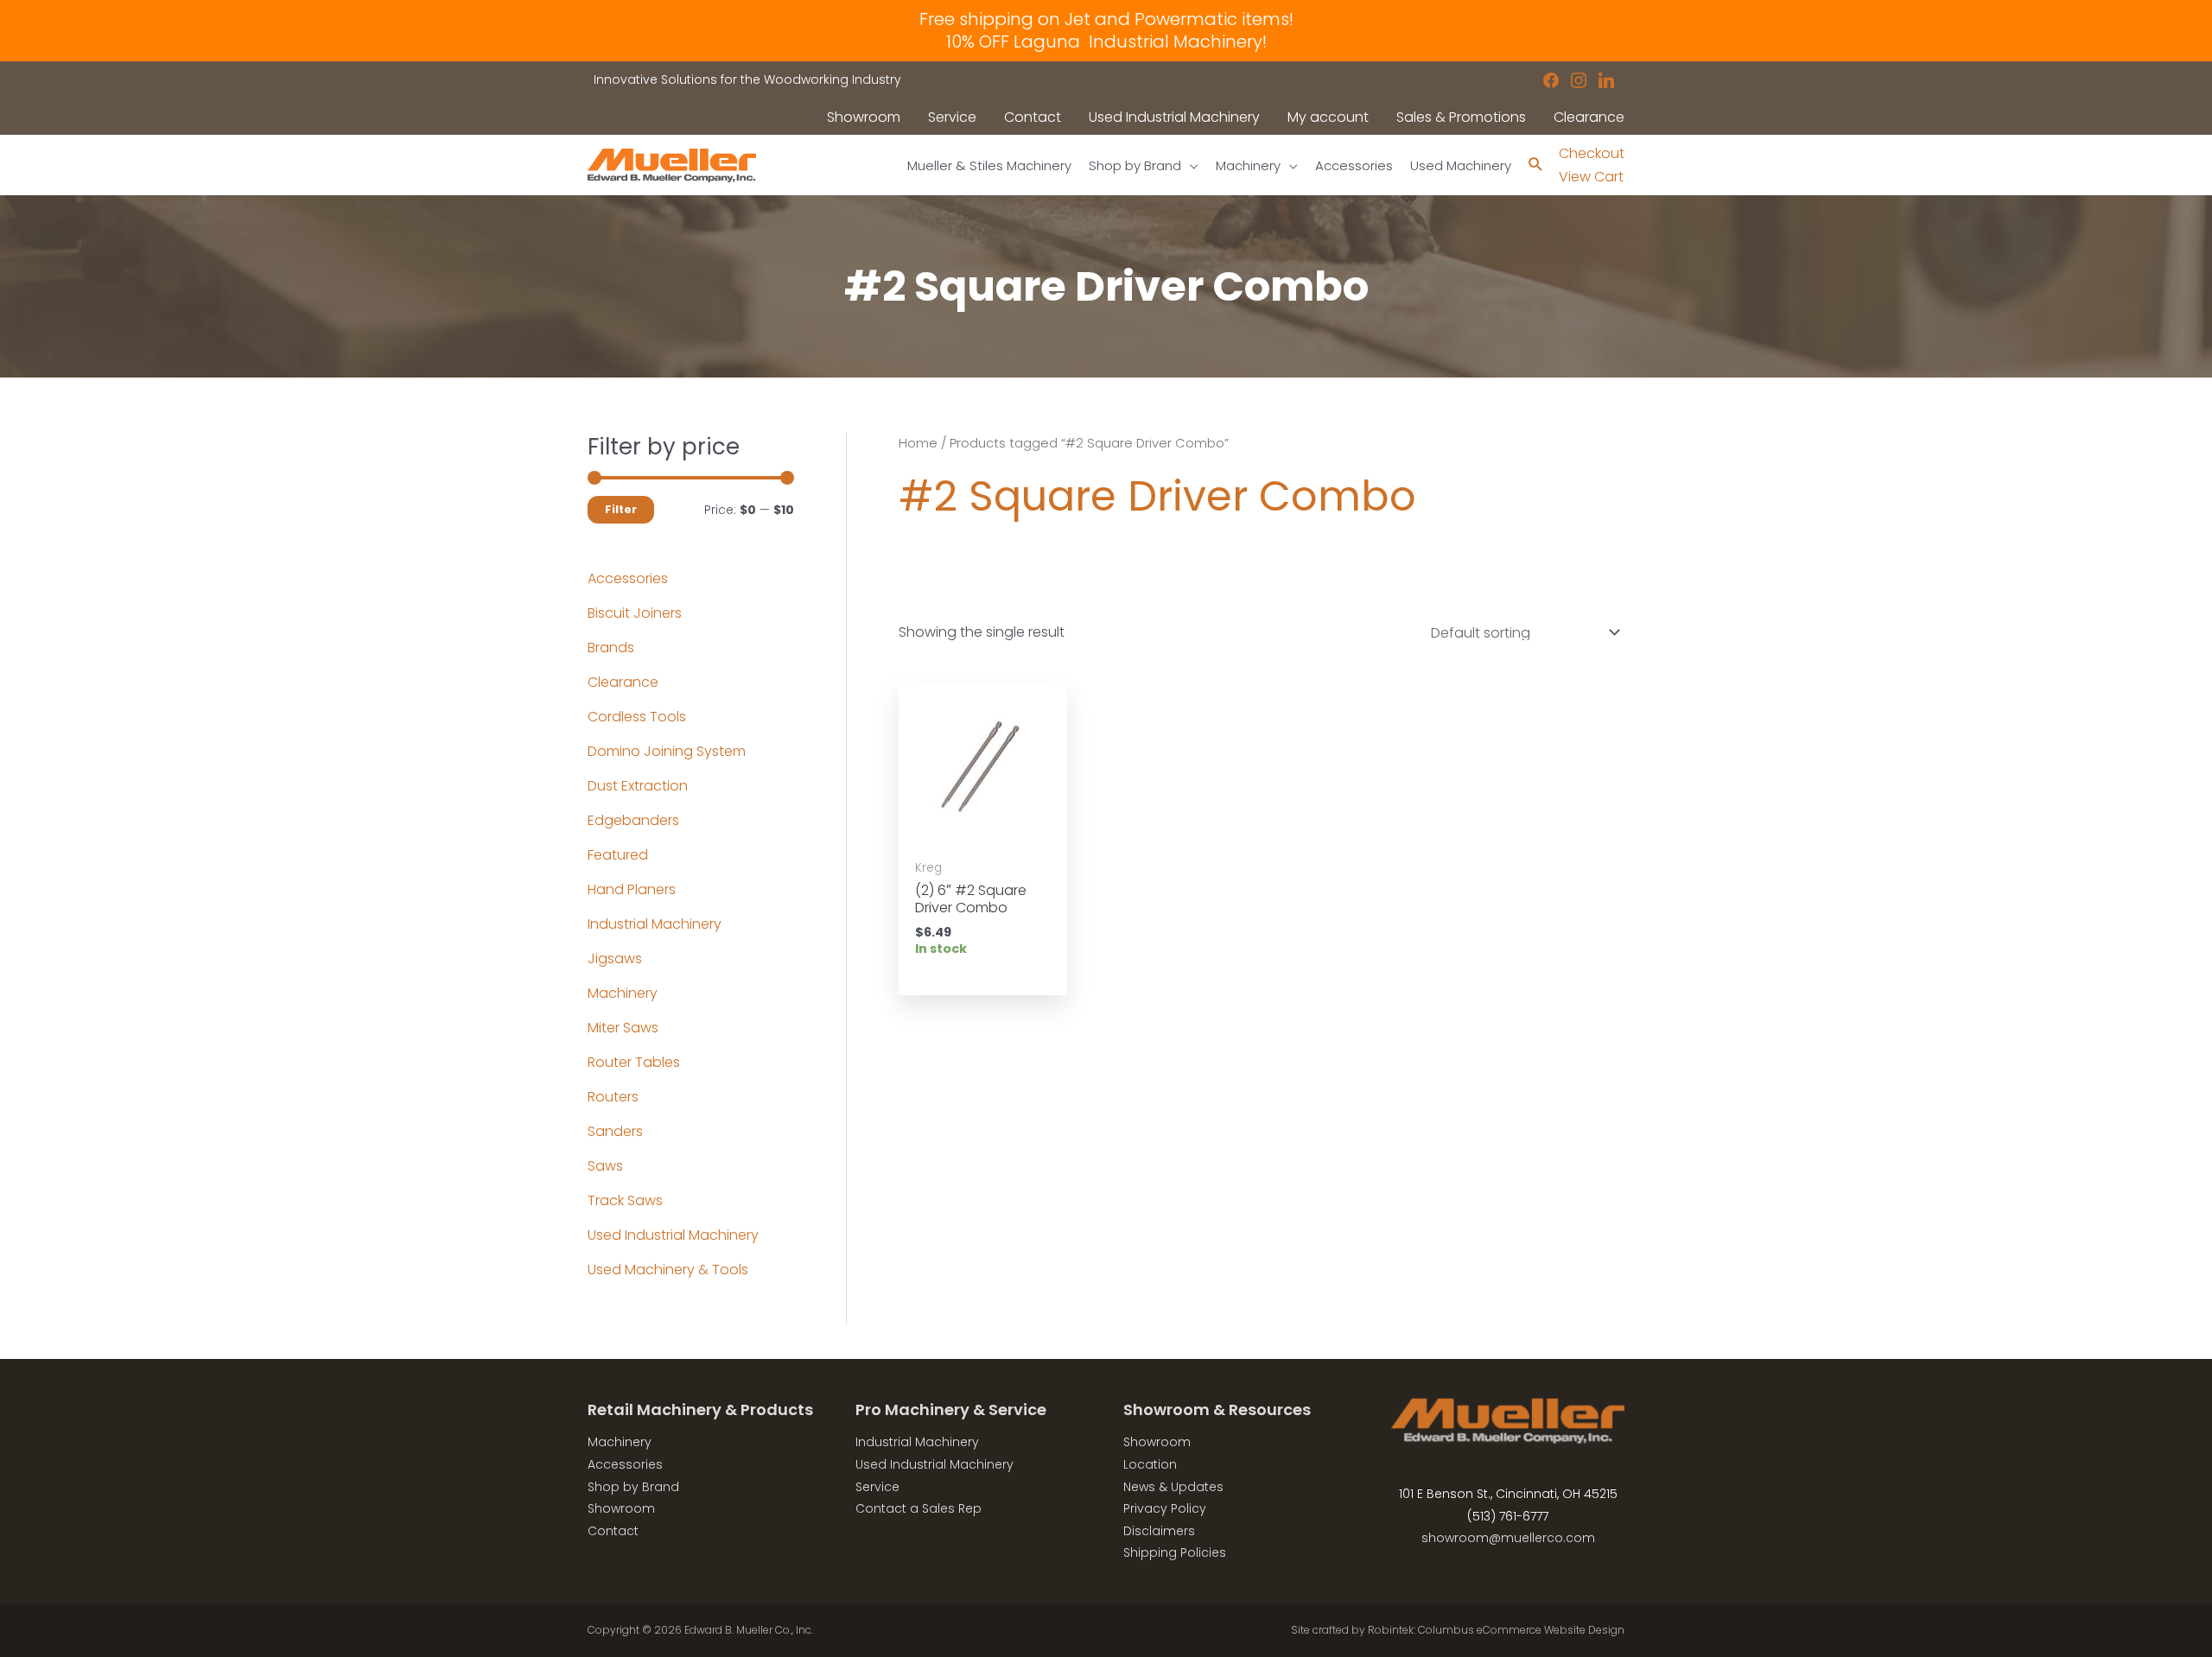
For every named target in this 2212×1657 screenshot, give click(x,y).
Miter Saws (623, 1028)
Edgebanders (633, 820)
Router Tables (634, 1062)
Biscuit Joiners (635, 613)
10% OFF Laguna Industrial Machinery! (1106, 41)
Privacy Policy (1165, 1508)
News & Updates (1173, 1487)
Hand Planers (632, 889)
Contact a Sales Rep (918, 1508)
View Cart (1591, 177)
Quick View (982, 832)
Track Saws (625, 1200)
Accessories (628, 578)
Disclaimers (1159, 1531)
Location (1150, 1464)
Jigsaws (615, 959)
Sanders (615, 1131)
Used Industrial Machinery (673, 1235)
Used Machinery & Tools (668, 1270)
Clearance (623, 682)
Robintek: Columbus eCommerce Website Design (1496, 1630)
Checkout (1592, 153)
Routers (613, 1097)
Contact (613, 1531)
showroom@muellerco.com (1508, 1538)
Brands (611, 648)
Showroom (621, 1508)
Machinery (623, 993)
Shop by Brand (633, 1487)
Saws (605, 1166)
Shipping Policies (1175, 1552)
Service (877, 1487)
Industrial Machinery (655, 924)
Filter (621, 509)
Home (918, 443)
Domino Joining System (667, 751)
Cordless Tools (637, 717)
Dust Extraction (638, 786)
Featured (618, 855)
